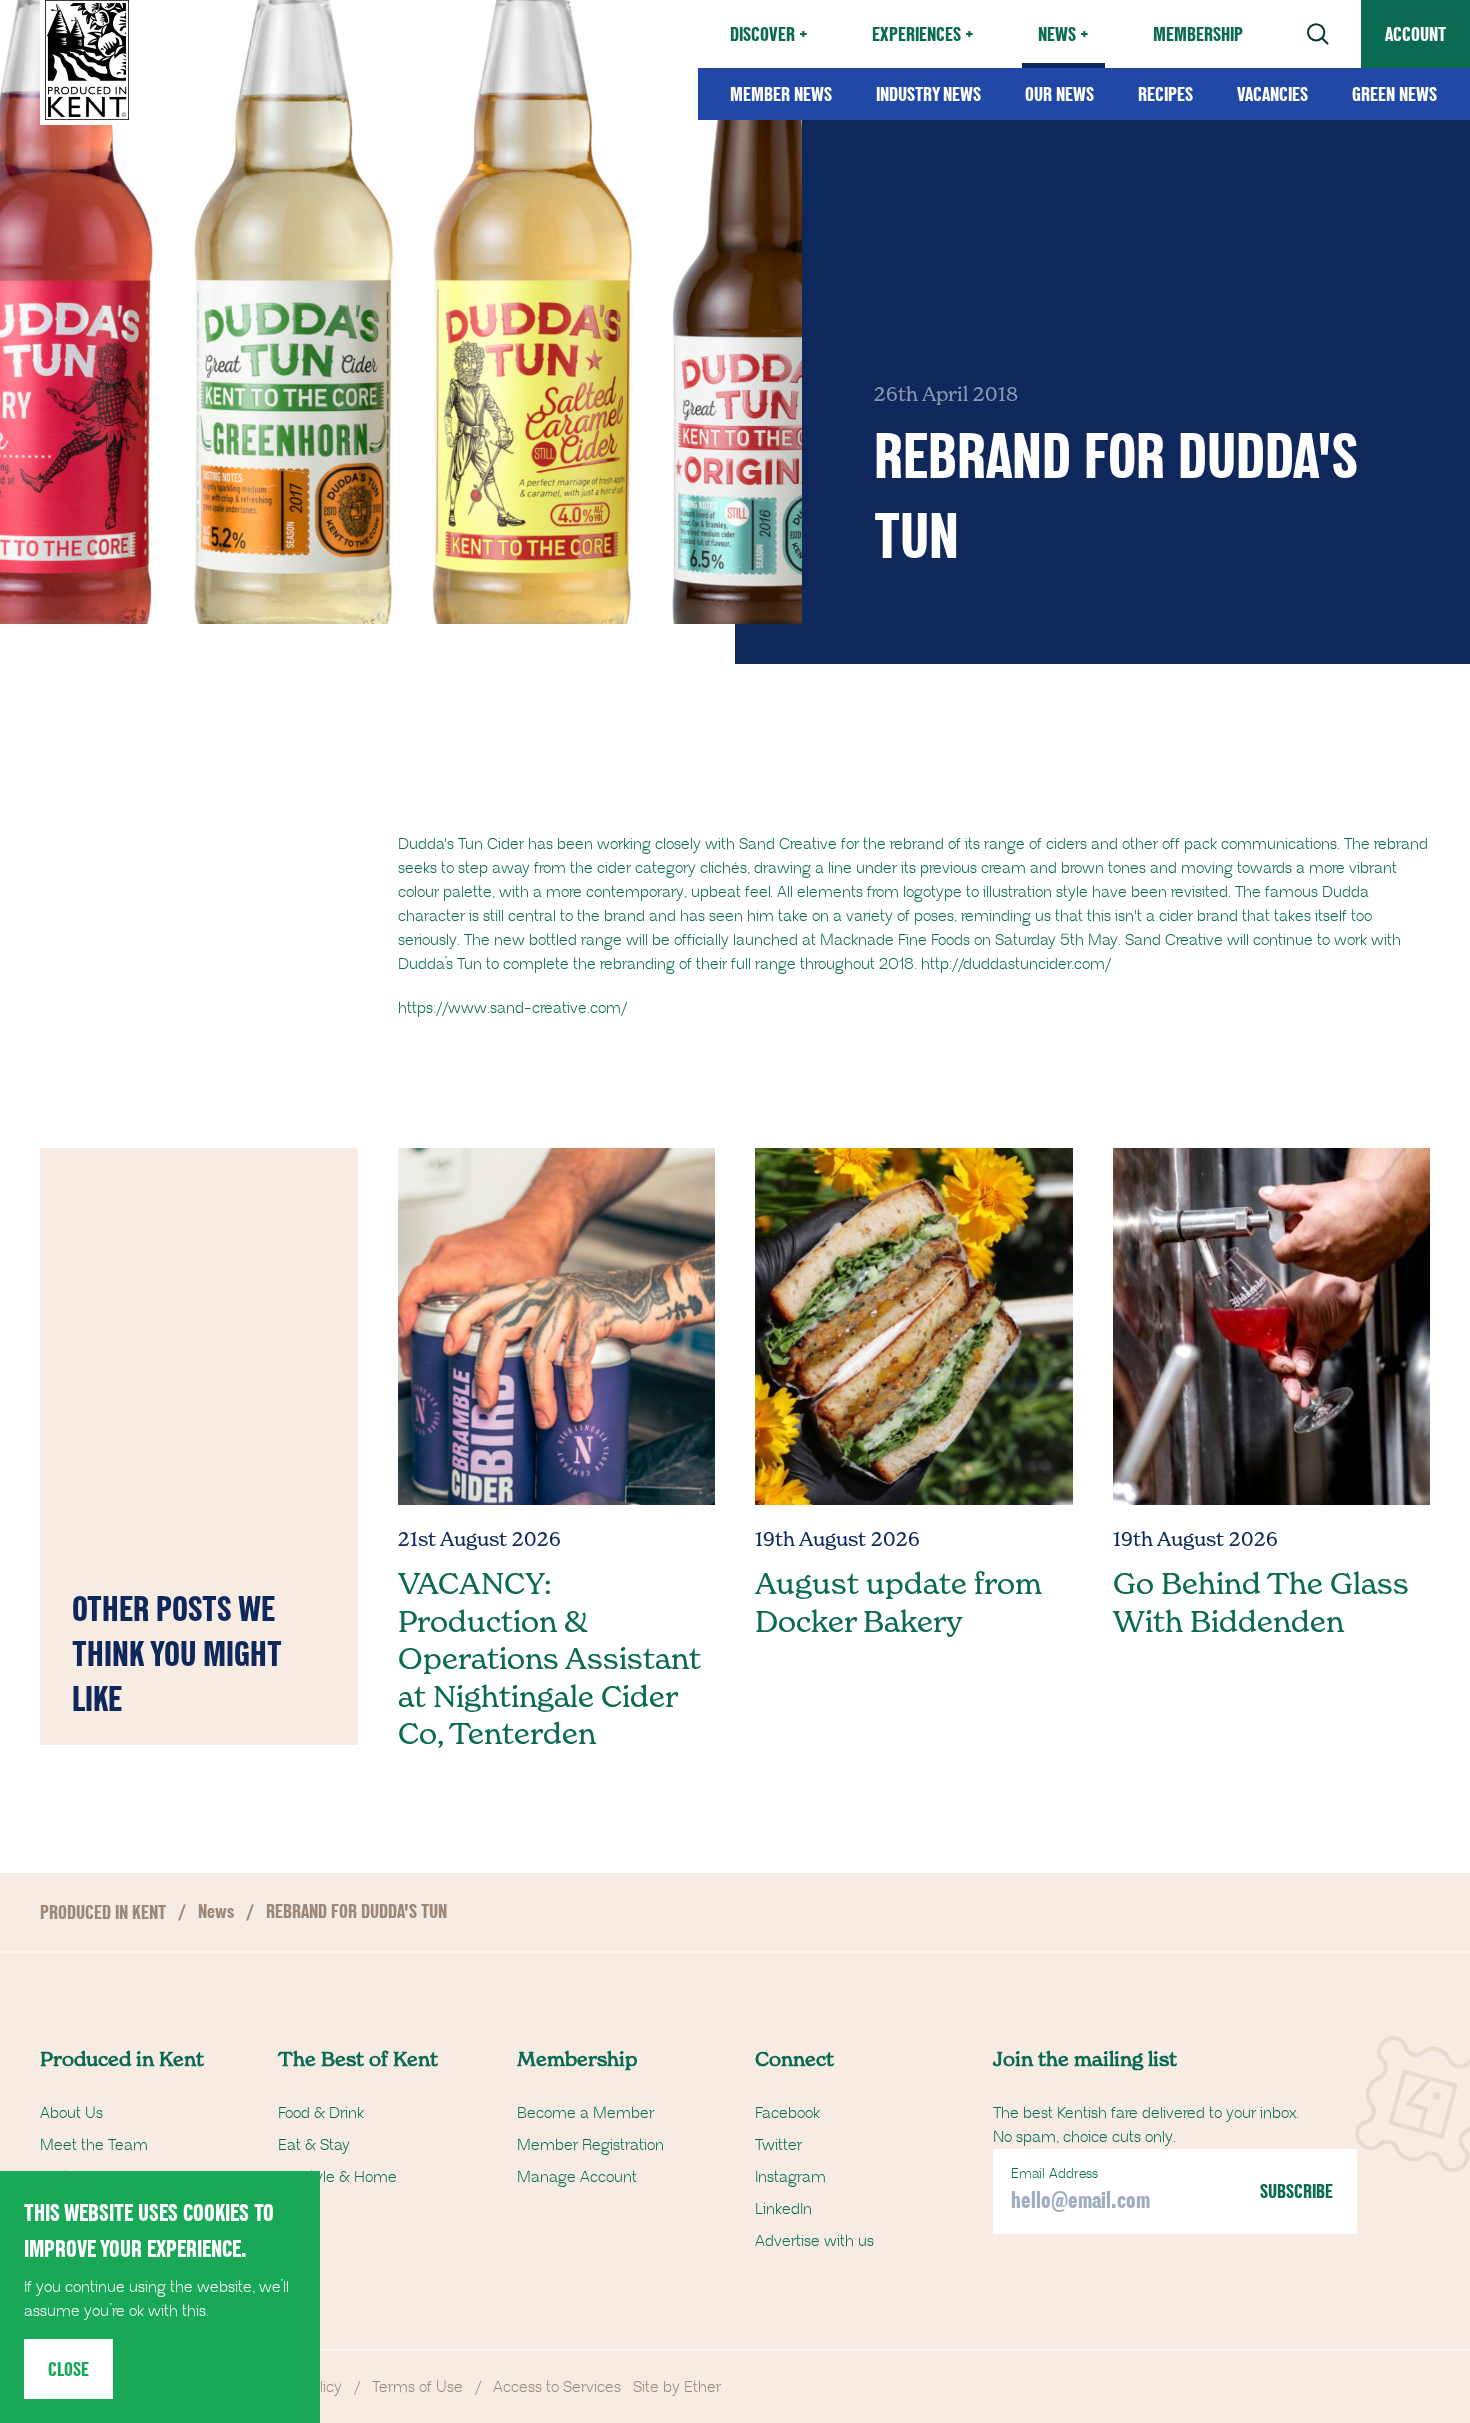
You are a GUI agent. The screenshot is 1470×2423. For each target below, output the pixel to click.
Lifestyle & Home (337, 2177)
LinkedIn (783, 2209)
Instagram (790, 2177)
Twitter (778, 2145)
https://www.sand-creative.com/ (512, 1008)
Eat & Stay (314, 2145)
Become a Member (585, 2113)
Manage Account (577, 2177)
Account (1415, 34)
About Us (71, 2113)
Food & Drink (321, 2113)
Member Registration (590, 2145)
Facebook (787, 2113)
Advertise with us (814, 2241)
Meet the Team (94, 2145)
